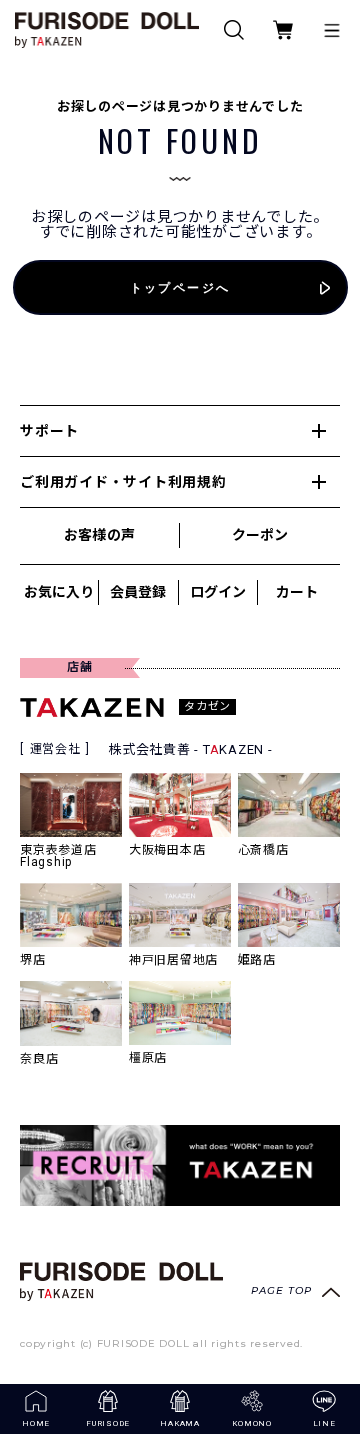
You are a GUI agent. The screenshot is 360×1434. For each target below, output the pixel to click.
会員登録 (138, 592)
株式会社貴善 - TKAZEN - (190, 749)
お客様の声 (99, 535)
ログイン (218, 592)
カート (297, 592)
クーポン (260, 535)
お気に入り (59, 592)
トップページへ (180, 287)
